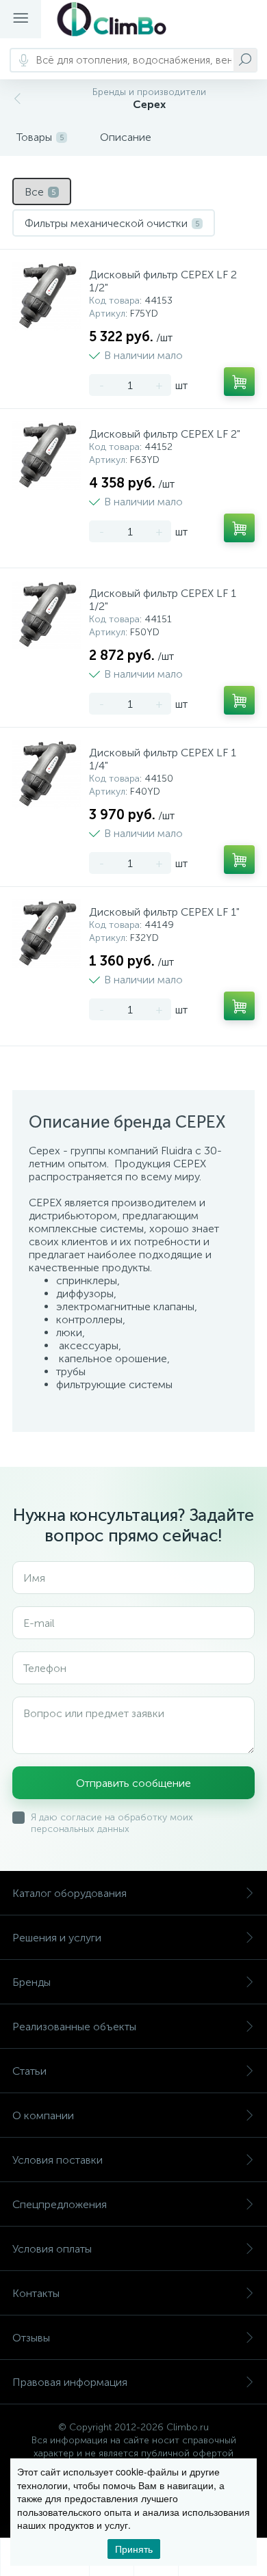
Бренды (31, 1982)
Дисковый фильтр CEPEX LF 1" (164, 912)
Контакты (36, 2293)
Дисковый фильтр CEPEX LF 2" (165, 434)
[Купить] (239, 382)
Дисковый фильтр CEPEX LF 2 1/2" (163, 281)
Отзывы (31, 2338)
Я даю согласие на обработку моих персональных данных (112, 1823)
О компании (43, 2115)
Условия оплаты (52, 2249)
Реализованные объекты (74, 2027)
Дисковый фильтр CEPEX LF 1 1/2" (163, 600)
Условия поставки (58, 2160)
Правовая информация (70, 2382)
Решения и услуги (57, 1938)
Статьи (29, 2071)
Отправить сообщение (133, 1783)
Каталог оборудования (69, 1893)
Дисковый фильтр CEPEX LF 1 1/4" (163, 759)
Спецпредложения (60, 2204)
